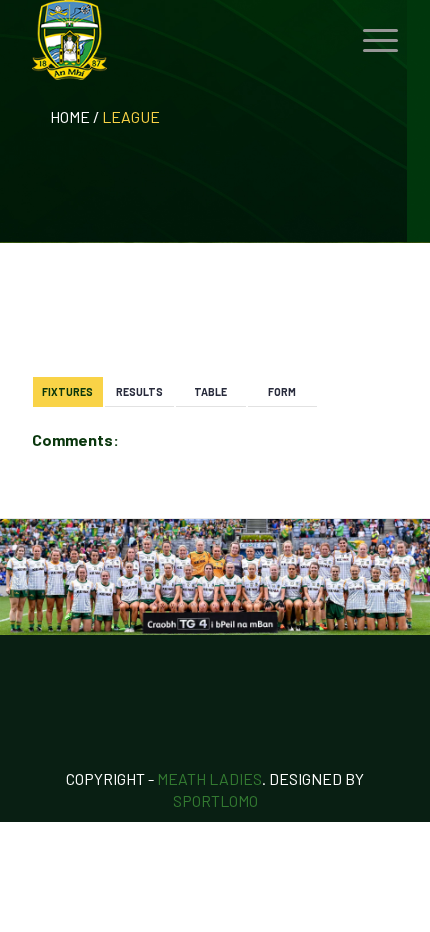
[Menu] (370, 40)
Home (70, 116)
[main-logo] (178, 40)
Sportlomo (215, 800)
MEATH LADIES (209, 778)
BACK (366, 317)
